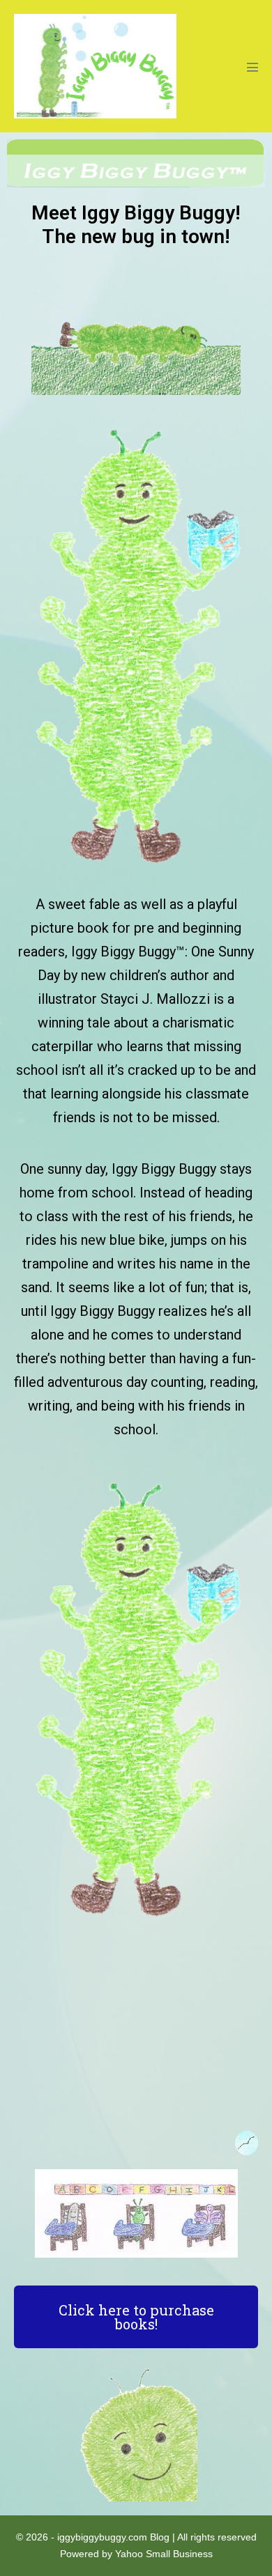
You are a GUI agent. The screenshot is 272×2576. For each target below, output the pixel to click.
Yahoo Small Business (164, 2554)
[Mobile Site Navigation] (252, 67)
